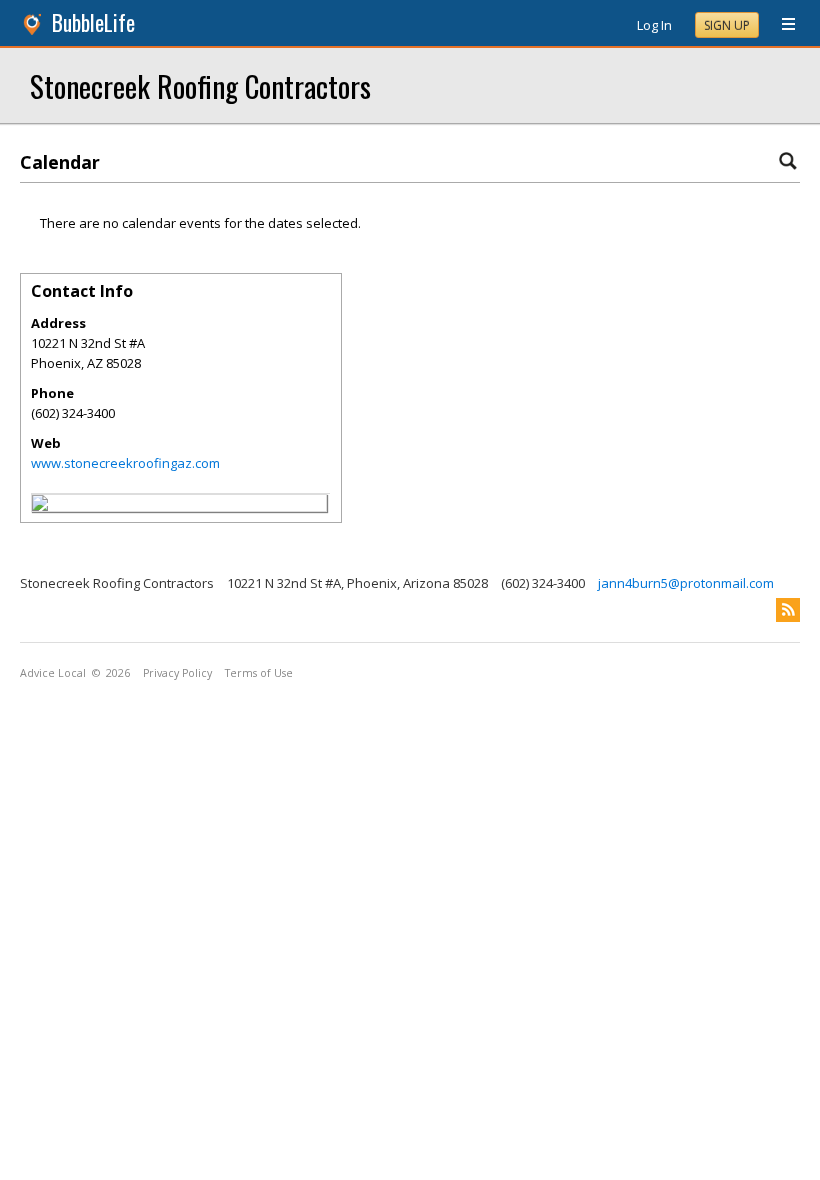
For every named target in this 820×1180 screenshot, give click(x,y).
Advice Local (53, 673)
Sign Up (727, 25)
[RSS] (788, 610)
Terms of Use (259, 673)
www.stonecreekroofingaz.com (125, 463)
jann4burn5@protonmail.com (686, 583)
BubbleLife (93, 22)
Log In (654, 25)
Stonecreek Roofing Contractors (200, 85)
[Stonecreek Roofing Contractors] (40, 506)
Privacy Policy (177, 673)
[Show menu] (781, 25)
